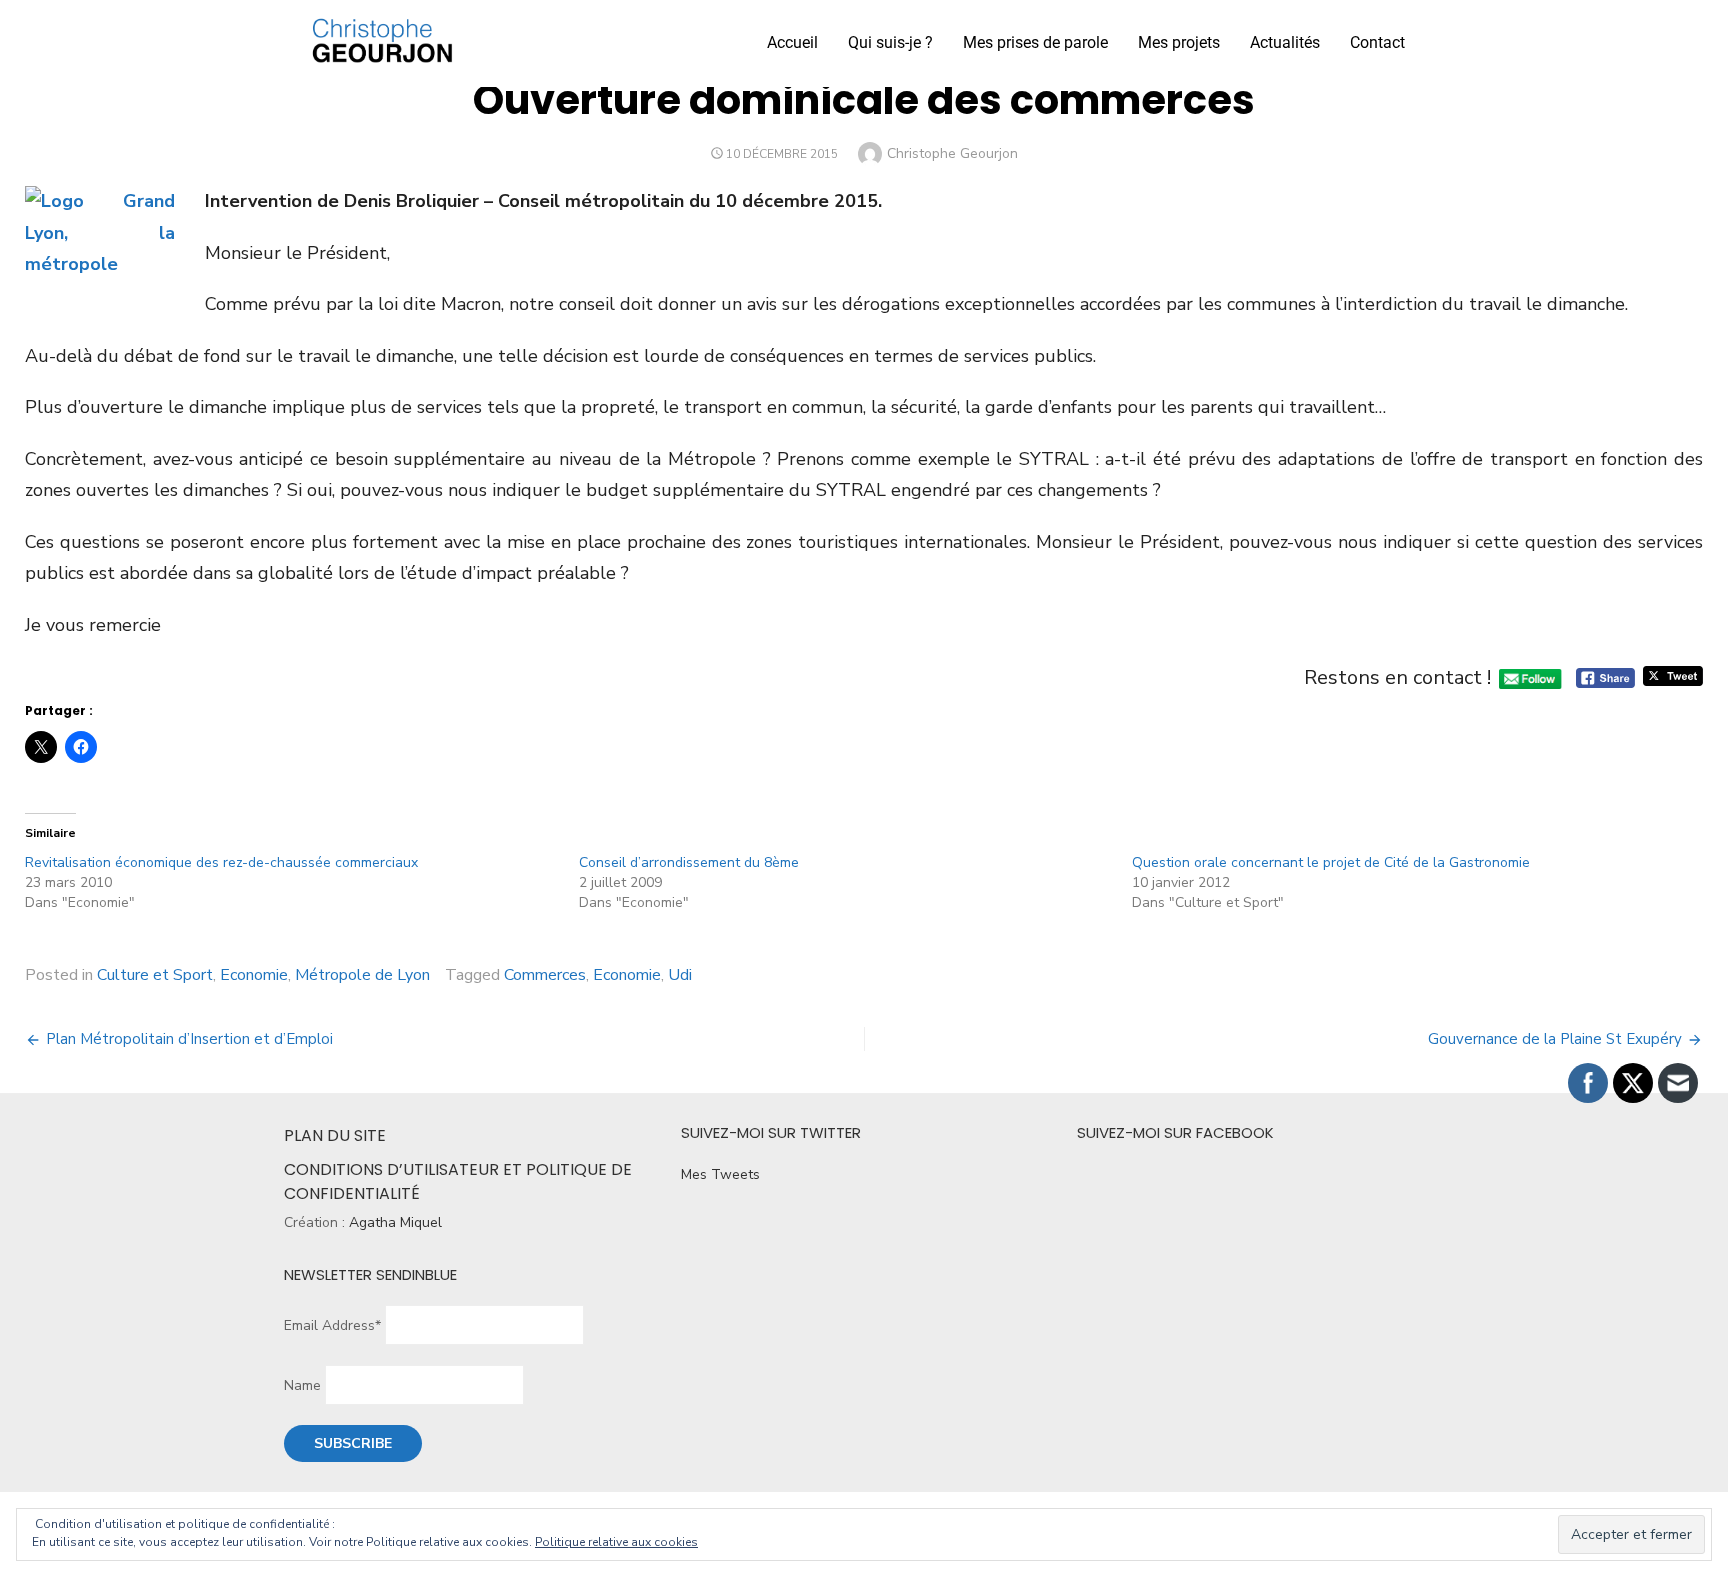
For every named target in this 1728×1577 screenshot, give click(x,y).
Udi (680, 975)
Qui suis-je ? (890, 42)
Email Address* (332, 1325)
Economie (254, 975)
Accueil (792, 42)
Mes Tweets (720, 1174)
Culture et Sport (155, 975)
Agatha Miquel (395, 1222)
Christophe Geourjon (952, 153)
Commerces (545, 975)
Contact (1377, 42)
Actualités (1285, 42)
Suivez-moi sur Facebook (1175, 1132)
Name (302, 1385)
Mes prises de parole (1035, 42)
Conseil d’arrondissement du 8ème (689, 862)
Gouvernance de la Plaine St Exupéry (1555, 1039)
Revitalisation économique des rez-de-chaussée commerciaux (221, 862)
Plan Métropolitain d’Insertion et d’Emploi (189, 1039)
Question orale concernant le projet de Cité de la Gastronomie (1331, 862)
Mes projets (1179, 42)
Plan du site (335, 1135)
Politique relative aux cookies (616, 1542)
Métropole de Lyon (362, 975)
